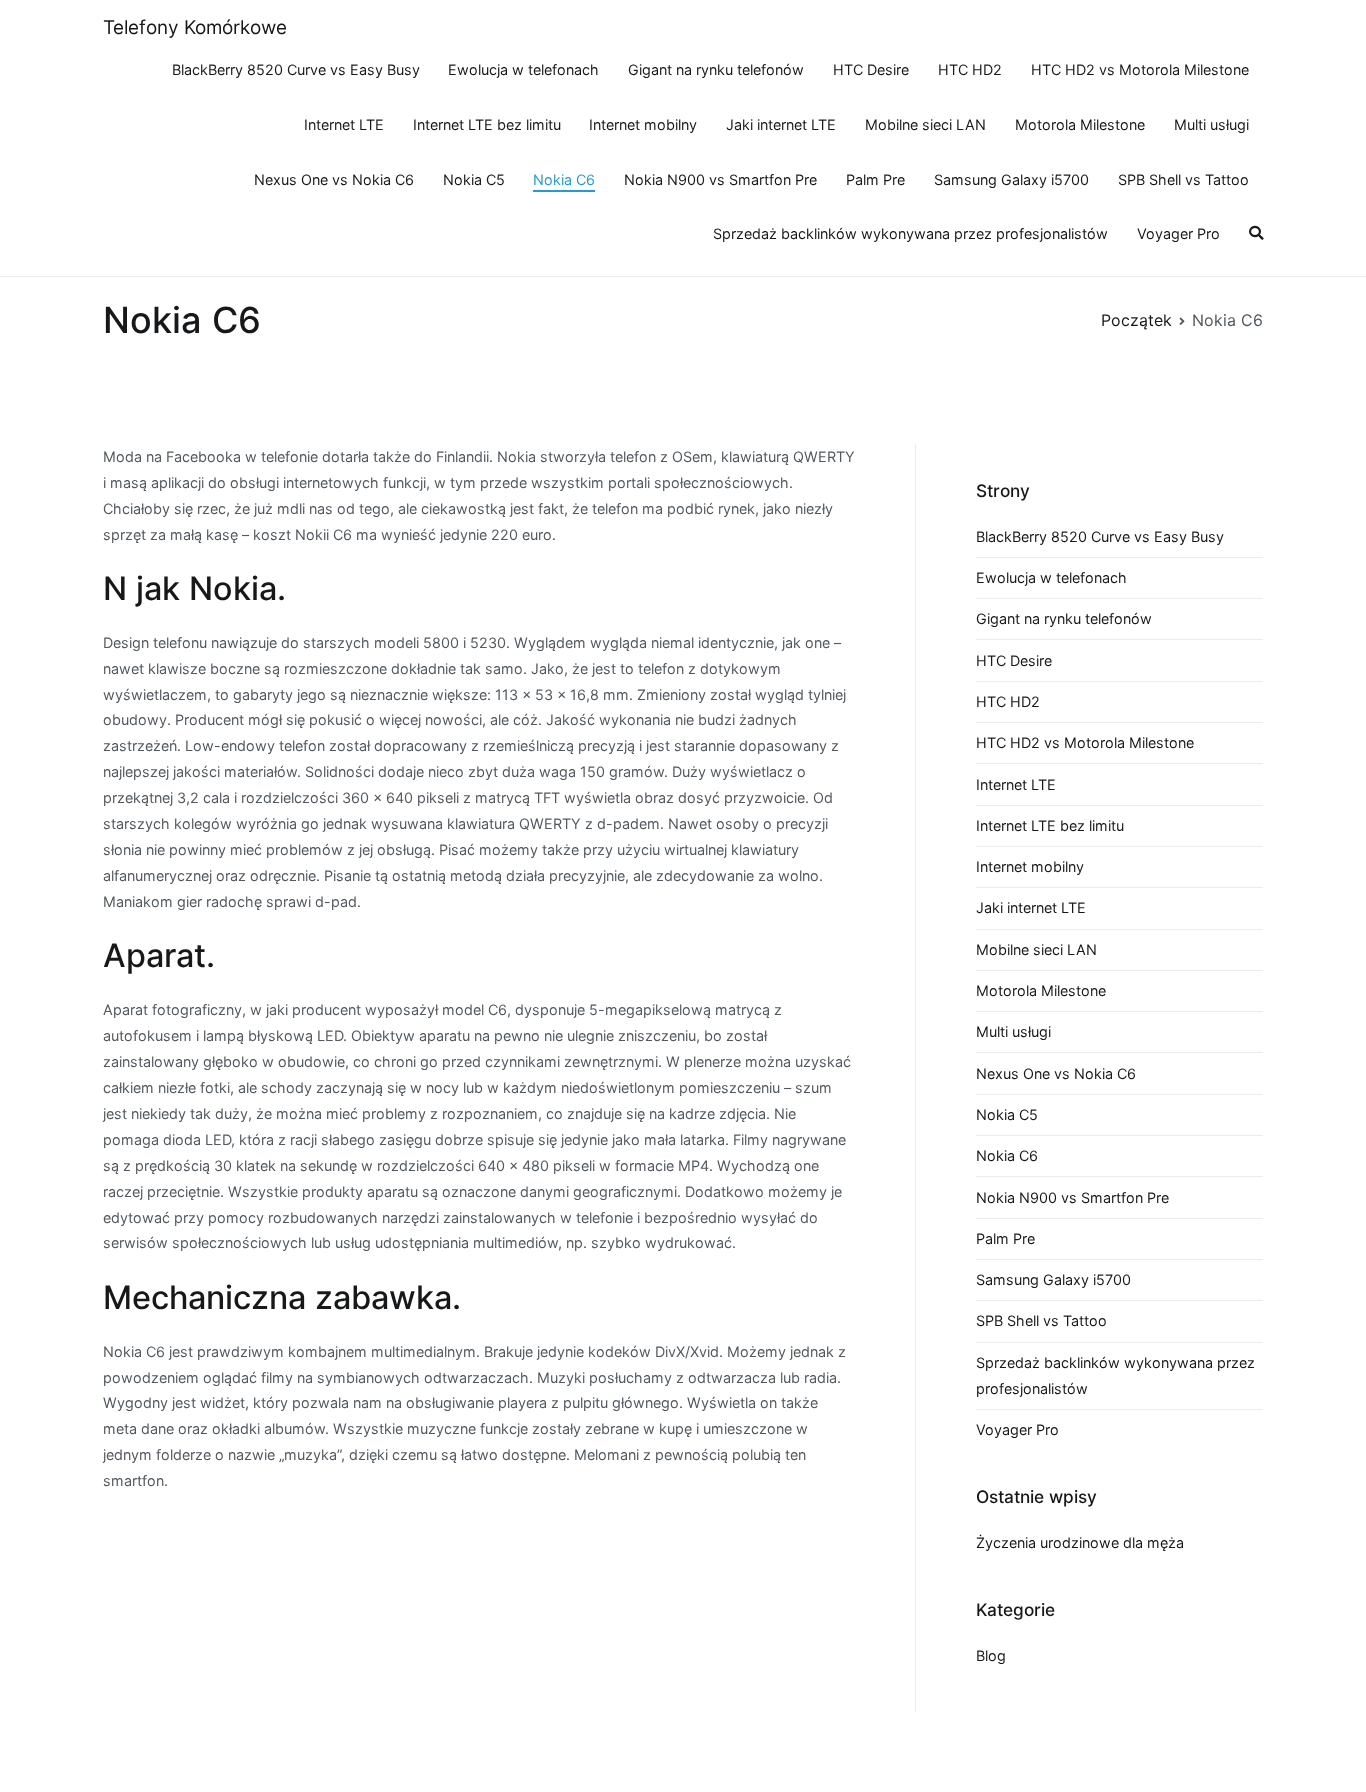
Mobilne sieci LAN (925, 124)
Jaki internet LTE (781, 124)
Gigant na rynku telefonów (716, 69)
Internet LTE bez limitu (487, 124)
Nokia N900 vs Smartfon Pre (720, 179)
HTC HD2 (970, 69)
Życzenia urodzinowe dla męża (1080, 1542)
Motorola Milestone (1080, 124)
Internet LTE (344, 124)
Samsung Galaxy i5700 (1011, 179)
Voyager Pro (1178, 233)
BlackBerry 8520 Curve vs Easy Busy (296, 69)
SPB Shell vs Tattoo (1183, 179)
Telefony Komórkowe (195, 27)
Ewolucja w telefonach (523, 69)
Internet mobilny (643, 124)
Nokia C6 (564, 179)
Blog (991, 1655)
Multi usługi (1211, 124)
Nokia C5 (474, 179)
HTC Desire (871, 69)
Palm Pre (875, 179)
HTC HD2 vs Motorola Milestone (1140, 69)
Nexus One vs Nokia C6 (334, 179)
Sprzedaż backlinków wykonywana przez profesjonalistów (910, 233)
